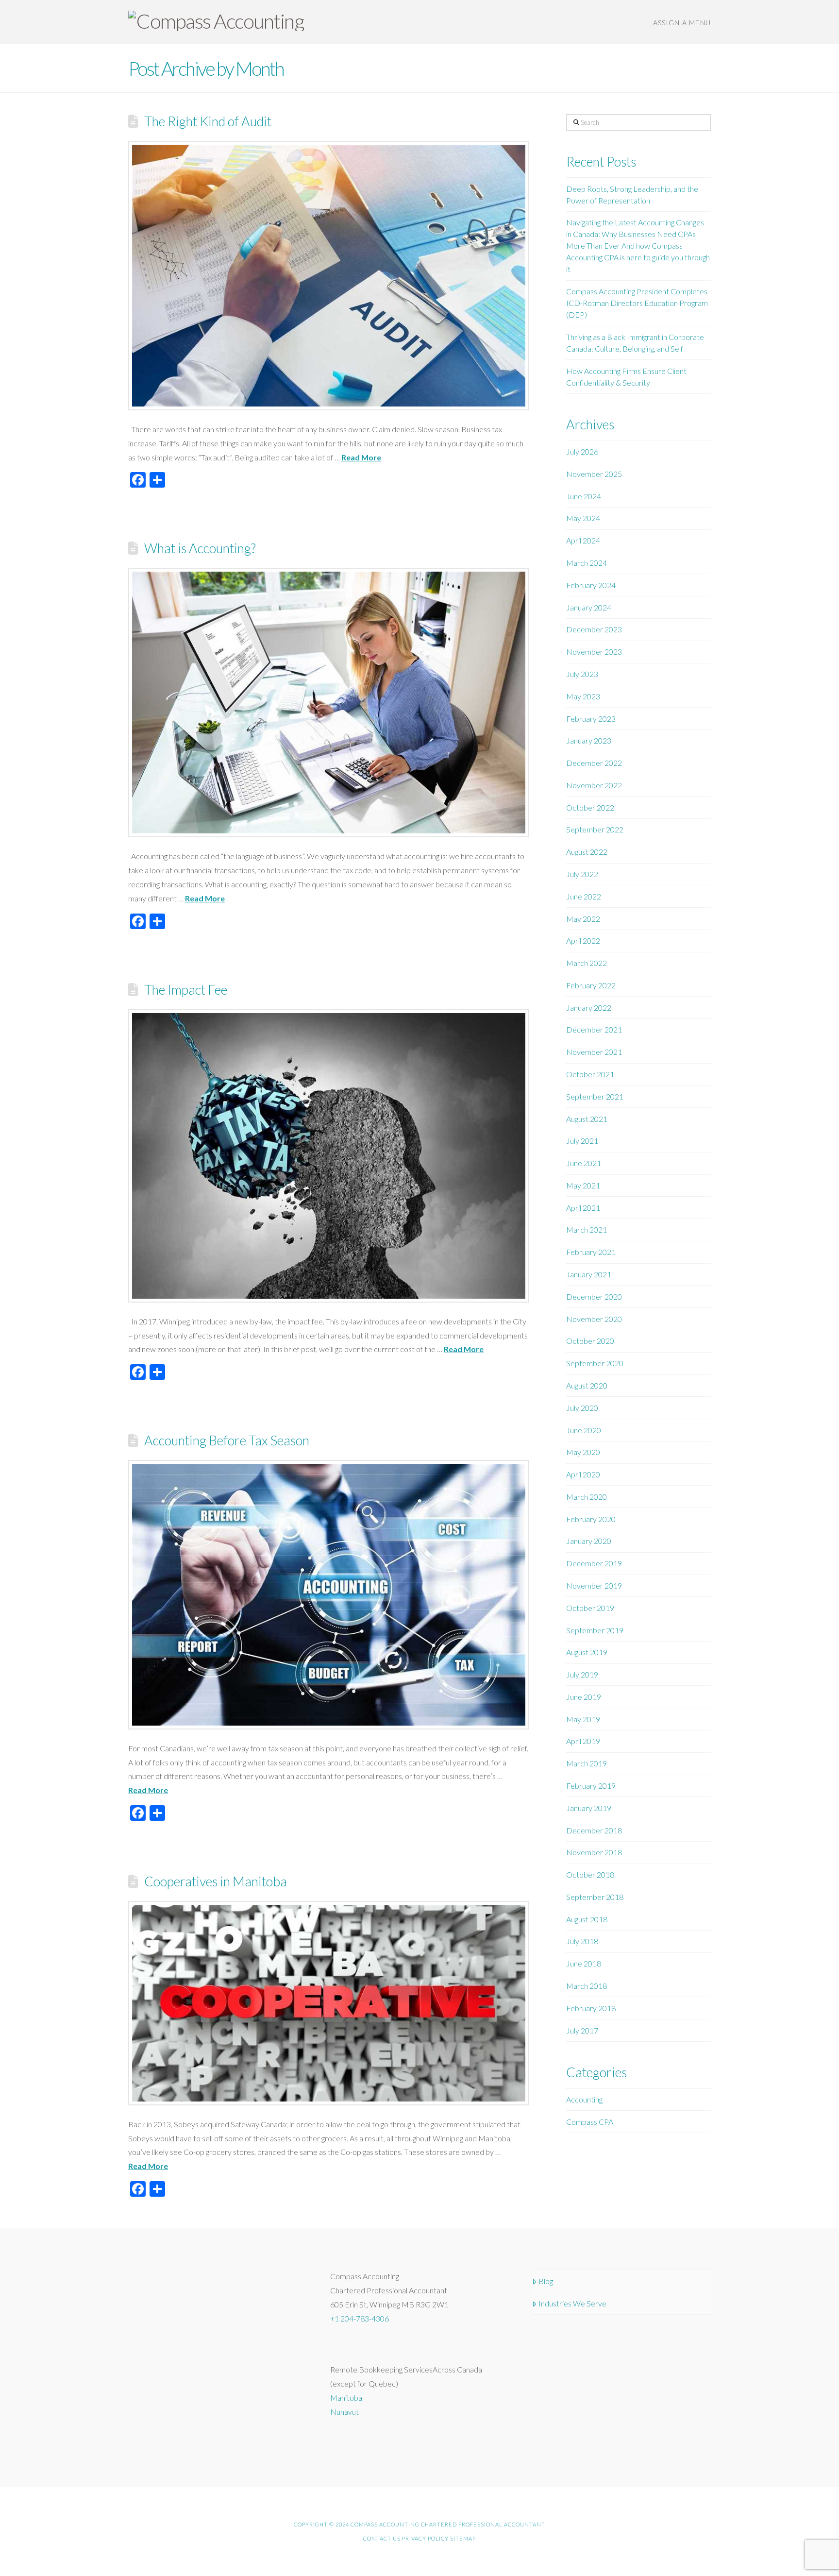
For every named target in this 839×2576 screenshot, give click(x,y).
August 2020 (587, 1385)
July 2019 (582, 1674)
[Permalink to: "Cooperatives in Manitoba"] (329, 2003)
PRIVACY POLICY (425, 2538)
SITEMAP (463, 2538)
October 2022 (590, 807)
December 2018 (594, 1830)
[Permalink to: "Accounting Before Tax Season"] (329, 1595)
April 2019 (583, 1741)
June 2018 (584, 1963)
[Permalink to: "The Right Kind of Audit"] (329, 276)
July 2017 (582, 2030)
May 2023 (583, 696)
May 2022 (583, 919)
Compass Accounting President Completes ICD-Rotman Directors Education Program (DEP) (637, 303)
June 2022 (584, 896)
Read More (361, 457)
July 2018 (582, 1941)
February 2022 (591, 985)
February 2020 (591, 1519)
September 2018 (595, 1897)
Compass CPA (590, 2122)
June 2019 (584, 1697)
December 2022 (594, 763)
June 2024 (584, 496)
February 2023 (591, 719)
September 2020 (595, 1363)
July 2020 (582, 1408)
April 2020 (583, 1474)
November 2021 (594, 1052)
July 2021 (582, 1141)
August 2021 (587, 1119)
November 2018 (594, 1852)
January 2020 (589, 1541)
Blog (546, 2281)
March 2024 (587, 563)
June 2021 (584, 1163)
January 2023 (589, 740)
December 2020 (594, 1296)
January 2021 (589, 1274)
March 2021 (587, 1229)
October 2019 (590, 1608)
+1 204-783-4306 (360, 2318)
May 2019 (583, 1719)
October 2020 (590, 1341)
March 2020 (587, 1497)
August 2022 (587, 852)
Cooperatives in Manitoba (216, 1881)
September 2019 (595, 1630)
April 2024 (583, 540)
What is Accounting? (200, 548)
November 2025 (594, 474)
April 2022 (583, 941)
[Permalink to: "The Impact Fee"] (329, 1156)
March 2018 (587, 1986)
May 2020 (583, 1452)
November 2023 (594, 652)
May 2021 (583, 1185)
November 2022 (594, 785)
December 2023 (594, 629)
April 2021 (583, 1208)
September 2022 (595, 829)
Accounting (584, 2099)
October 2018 (590, 1874)
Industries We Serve (572, 2303)
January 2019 (589, 1808)
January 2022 (589, 1008)
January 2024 (589, 607)
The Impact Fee (186, 990)
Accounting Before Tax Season (227, 1440)
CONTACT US (382, 2538)
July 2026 (582, 451)
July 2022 (582, 874)
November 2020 (594, 1319)
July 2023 (582, 674)
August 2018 (587, 1919)
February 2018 (591, 2008)
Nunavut (344, 2412)
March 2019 (587, 1763)
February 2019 (591, 1786)
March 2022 (587, 963)
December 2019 (594, 1563)
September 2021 (595, 1096)
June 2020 (584, 1430)
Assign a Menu (682, 23)
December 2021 (594, 1029)
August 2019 (587, 1652)
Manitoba (346, 2398)
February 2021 (591, 1252)
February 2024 (591, 585)
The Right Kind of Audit (208, 121)
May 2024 (583, 518)
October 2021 (590, 1074)
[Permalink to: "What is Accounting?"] (329, 703)
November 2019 (594, 1585)
